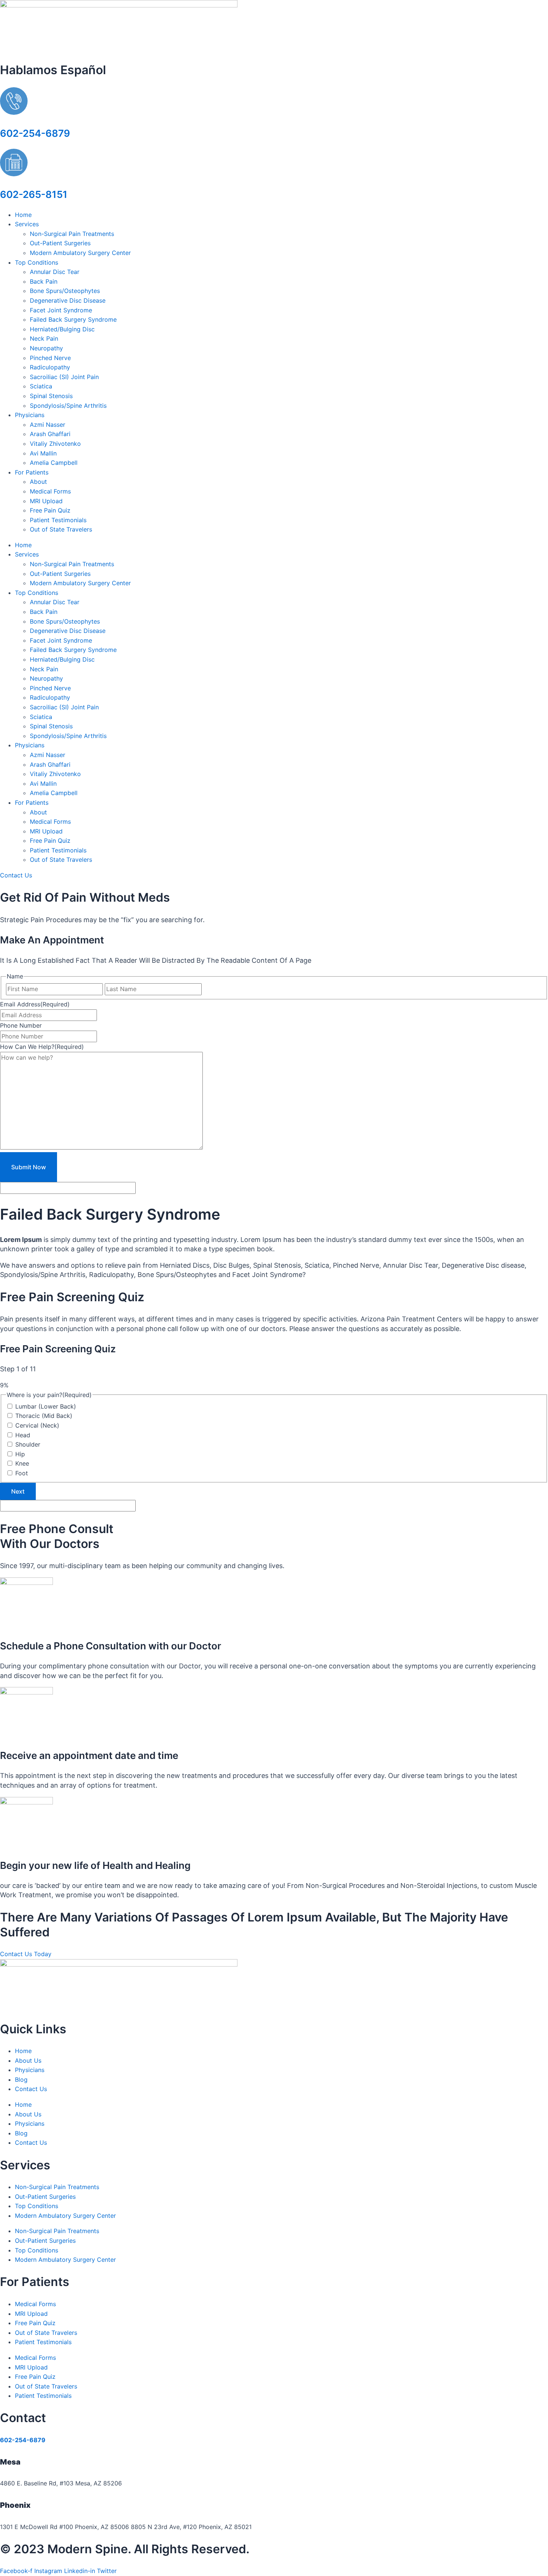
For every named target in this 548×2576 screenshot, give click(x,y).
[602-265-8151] (14, 174)
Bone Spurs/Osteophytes (65, 291)
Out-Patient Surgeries (60, 243)
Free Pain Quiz (50, 510)
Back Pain (44, 281)
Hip (20, 1454)
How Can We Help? (42, 1047)
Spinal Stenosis (51, 396)
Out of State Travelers (61, 529)
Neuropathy (46, 348)
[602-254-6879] (14, 113)
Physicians (30, 415)
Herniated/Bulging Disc (62, 329)
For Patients (32, 472)
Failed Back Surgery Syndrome (73, 319)
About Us (28, 2061)
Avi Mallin (43, 453)
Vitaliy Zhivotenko (55, 444)
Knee (22, 1463)
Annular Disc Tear (55, 272)
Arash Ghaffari (50, 434)
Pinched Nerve (50, 358)
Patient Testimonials (58, 520)
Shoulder (28, 1444)
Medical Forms (50, 491)
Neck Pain (44, 338)
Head (23, 1435)
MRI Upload (46, 501)
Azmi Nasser (48, 425)
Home (23, 215)
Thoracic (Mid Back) (44, 1416)
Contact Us (31, 2089)
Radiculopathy (50, 367)
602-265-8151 (34, 194)
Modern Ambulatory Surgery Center (80, 253)
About (38, 482)
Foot (22, 1473)
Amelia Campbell (54, 463)
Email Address (35, 1004)
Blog (21, 2080)
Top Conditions (37, 262)
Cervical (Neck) (37, 1425)
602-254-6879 (35, 133)
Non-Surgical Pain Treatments (72, 234)
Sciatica (41, 386)
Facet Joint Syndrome (61, 310)
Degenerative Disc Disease (68, 300)
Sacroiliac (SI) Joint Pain (64, 377)
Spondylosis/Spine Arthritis (68, 406)
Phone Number (21, 1025)
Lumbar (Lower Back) (46, 1406)
